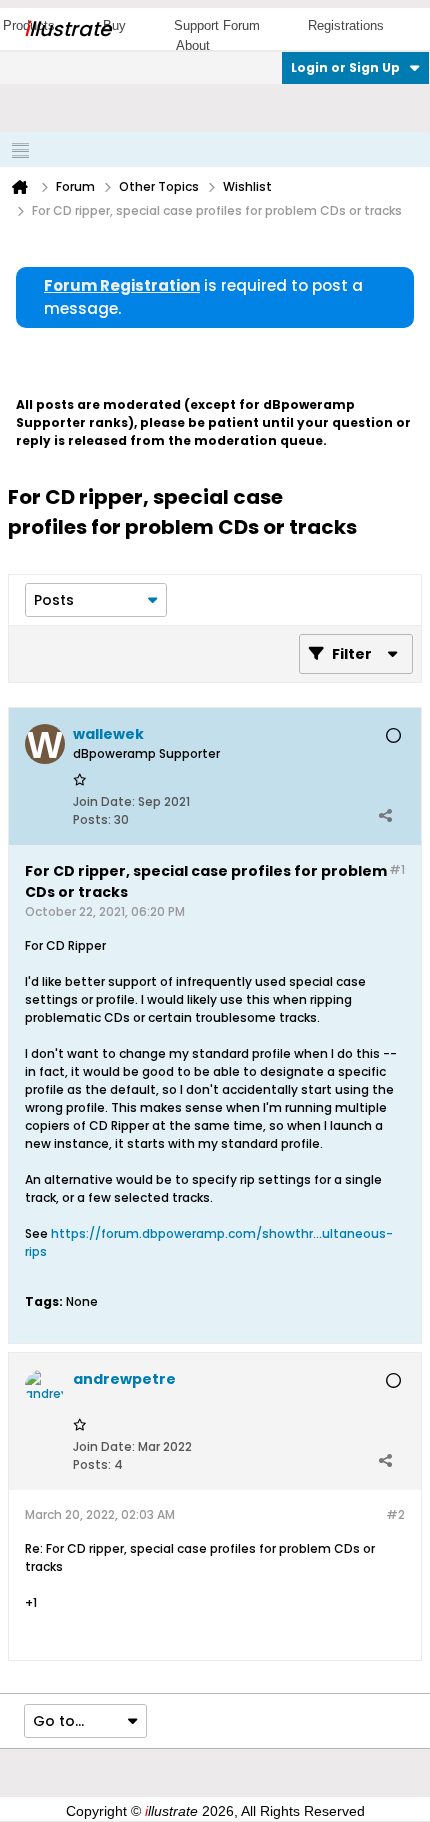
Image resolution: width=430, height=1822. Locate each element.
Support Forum (217, 25)
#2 (395, 1514)
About (193, 45)
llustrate (67, 29)
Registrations (346, 25)
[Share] (385, 815)
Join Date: (104, 801)
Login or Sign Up (345, 67)
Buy (114, 25)
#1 (397, 869)
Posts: (92, 819)
